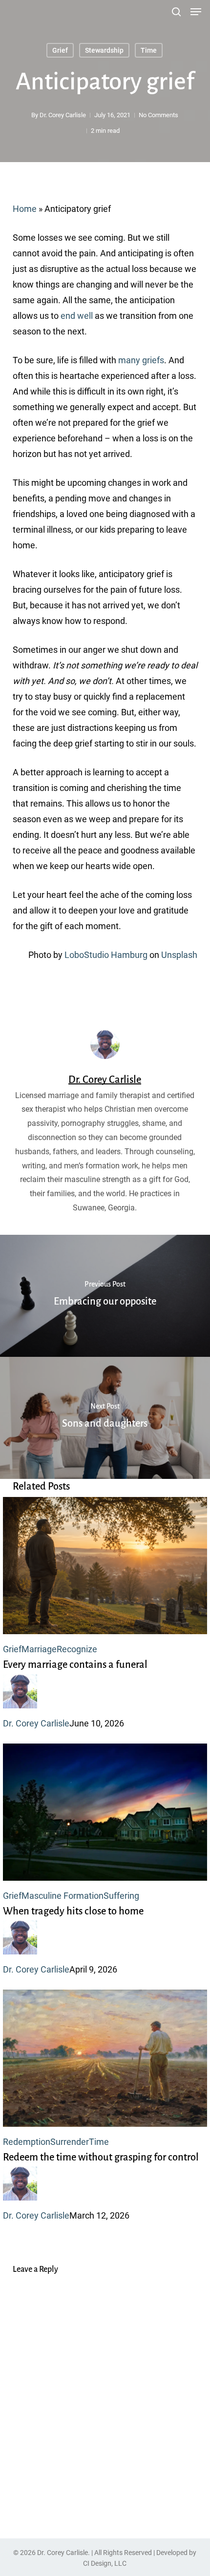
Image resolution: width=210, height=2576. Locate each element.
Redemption (27, 2142)
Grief (60, 50)
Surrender (70, 2142)
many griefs (141, 360)
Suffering (121, 1896)
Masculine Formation (63, 1896)
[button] (196, 12)
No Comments (158, 115)
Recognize (77, 1649)
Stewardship (104, 50)
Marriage (39, 1649)
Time (149, 50)
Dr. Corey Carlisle (63, 115)
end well (77, 316)
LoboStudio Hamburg (106, 955)
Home (25, 209)
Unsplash (179, 955)
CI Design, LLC (105, 2563)
